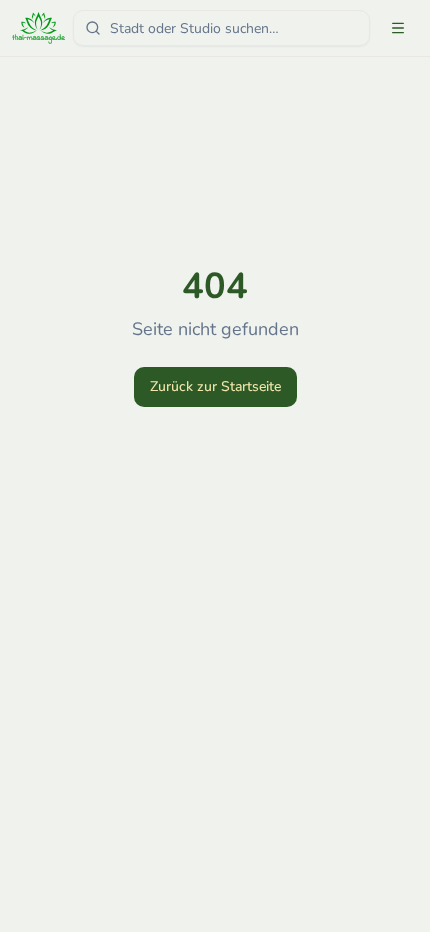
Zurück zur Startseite (215, 386)
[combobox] (221, 28)
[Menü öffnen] (398, 28)
